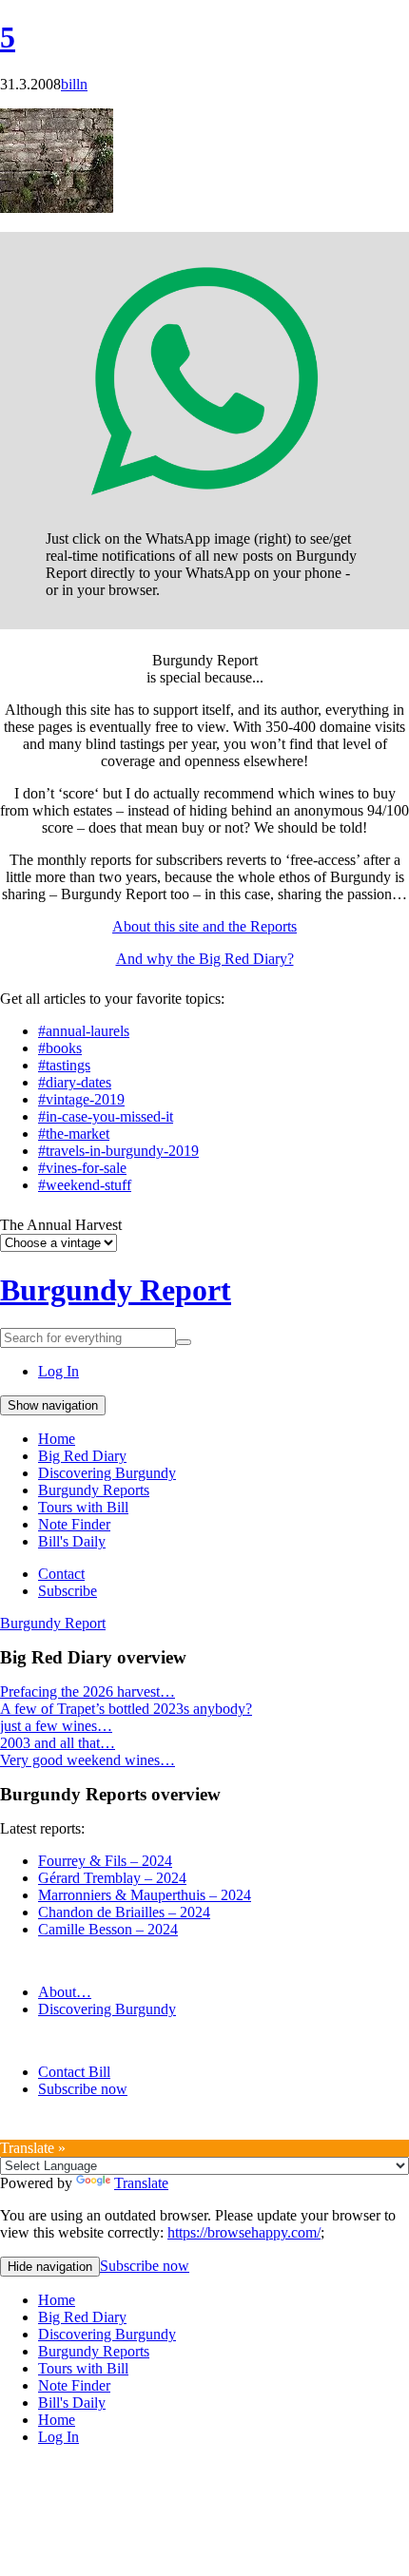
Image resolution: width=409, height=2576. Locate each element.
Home (57, 1439)
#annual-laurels (84, 1031)
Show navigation (53, 1405)
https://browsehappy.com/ (244, 2232)
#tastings (64, 1065)
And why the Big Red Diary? (205, 959)
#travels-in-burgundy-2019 (118, 1151)
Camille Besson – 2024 (108, 1929)
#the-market (74, 1134)
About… (65, 1992)
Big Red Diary (82, 1456)
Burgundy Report (116, 1290)
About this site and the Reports (204, 926)
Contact (61, 1574)
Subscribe (68, 1591)
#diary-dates (75, 1082)
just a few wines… (56, 1726)
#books (60, 1048)
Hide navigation (50, 2267)
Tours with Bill (83, 1507)
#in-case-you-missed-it (106, 1116)
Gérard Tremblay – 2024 (112, 1878)
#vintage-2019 (81, 1099)
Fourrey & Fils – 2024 (105, 1861)
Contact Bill (74, 2072)
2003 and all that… (58, 1743)
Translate (141, 2183)
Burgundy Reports (94, 1490)
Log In (58, 1371)
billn (74, 84)
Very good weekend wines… (88, 1760)
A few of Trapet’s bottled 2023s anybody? (126, 1709)
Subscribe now (83, 2089)
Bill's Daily (72, 1541)
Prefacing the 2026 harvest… (88, 1692)
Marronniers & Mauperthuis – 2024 (145, 1895)
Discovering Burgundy (107, 1473)
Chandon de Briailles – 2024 (124, 1912)
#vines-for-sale (82, 1168)
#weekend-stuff (85, 1185)
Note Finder (74, 1524)
